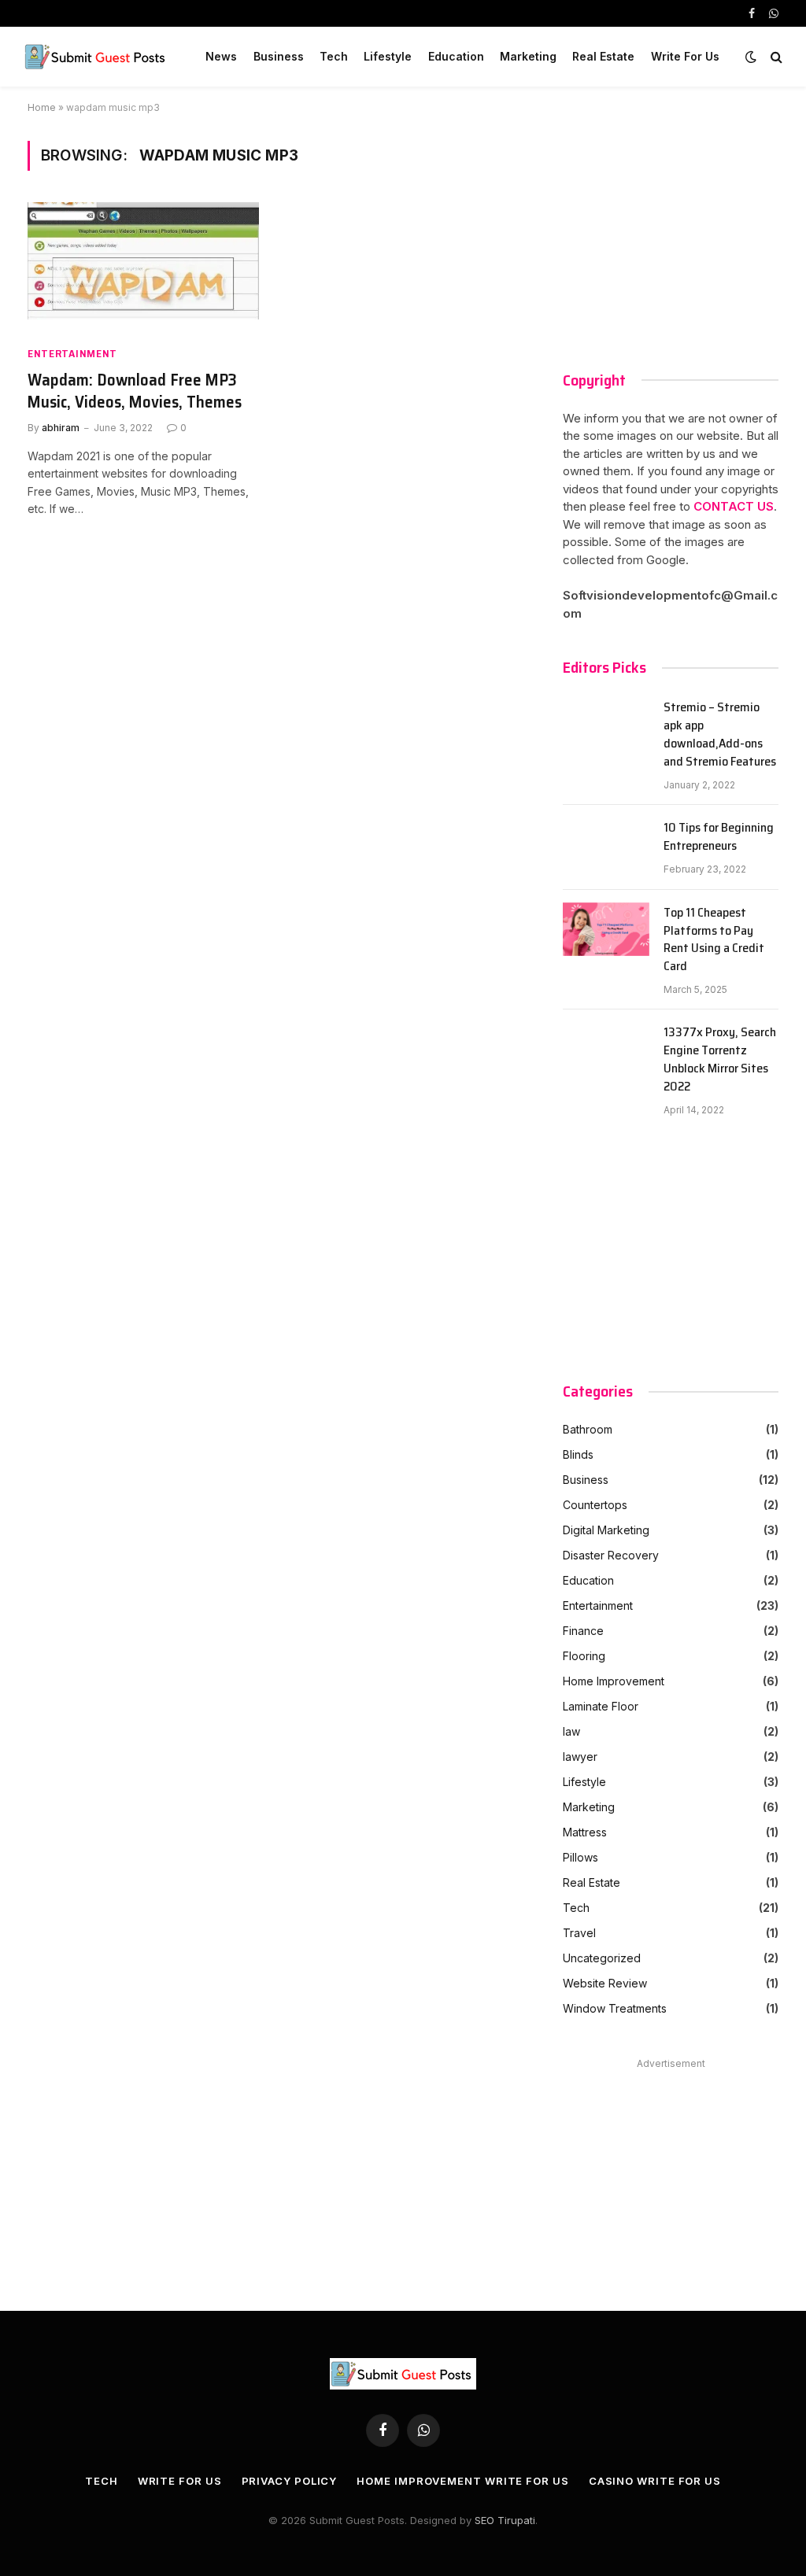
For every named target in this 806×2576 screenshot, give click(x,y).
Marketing (528, 56)
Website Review (605, 1983)
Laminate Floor (601, 1706)
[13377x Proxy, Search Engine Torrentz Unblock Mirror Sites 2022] (606, 1052)
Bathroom (588, 1429)
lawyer (580, 1757)
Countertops (595, 1505)
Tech (334, 56)
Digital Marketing (606, 1530)
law (571, 1731)
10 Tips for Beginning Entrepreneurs (719, 837)
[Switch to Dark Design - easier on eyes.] (751, 57)
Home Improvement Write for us (462, 2481)
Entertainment (72, 354)
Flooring (584, 1656)
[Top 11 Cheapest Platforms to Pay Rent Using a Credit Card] (606, 932)
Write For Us (685, 56)
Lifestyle (388, 56)
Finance (583, 1631)
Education (456, 56)
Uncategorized (602, 1958)
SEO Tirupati (505, 2520)
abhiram (61, 428)
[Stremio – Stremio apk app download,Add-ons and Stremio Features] (606, 727)
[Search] (775, 57)
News (221, 56)
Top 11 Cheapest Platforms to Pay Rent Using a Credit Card (714, 940)
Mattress (585, 1832)
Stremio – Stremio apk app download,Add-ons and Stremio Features (720, 735)
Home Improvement (614, 1681)
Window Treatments (615, 2008)
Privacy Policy (290, 2481)
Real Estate (603, 56)
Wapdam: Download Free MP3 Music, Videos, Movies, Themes (135, 391)
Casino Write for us (655, 2481)
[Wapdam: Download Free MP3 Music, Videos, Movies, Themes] (143, 267)
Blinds (578, 1454)
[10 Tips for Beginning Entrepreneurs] (606, 847)
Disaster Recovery (611, 1555)
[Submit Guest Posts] (97, 57)
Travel (579, 1933)
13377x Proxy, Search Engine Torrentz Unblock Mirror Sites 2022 (720, 1060)
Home (42, 107)
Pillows (580, 1857)
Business (279, 56)
